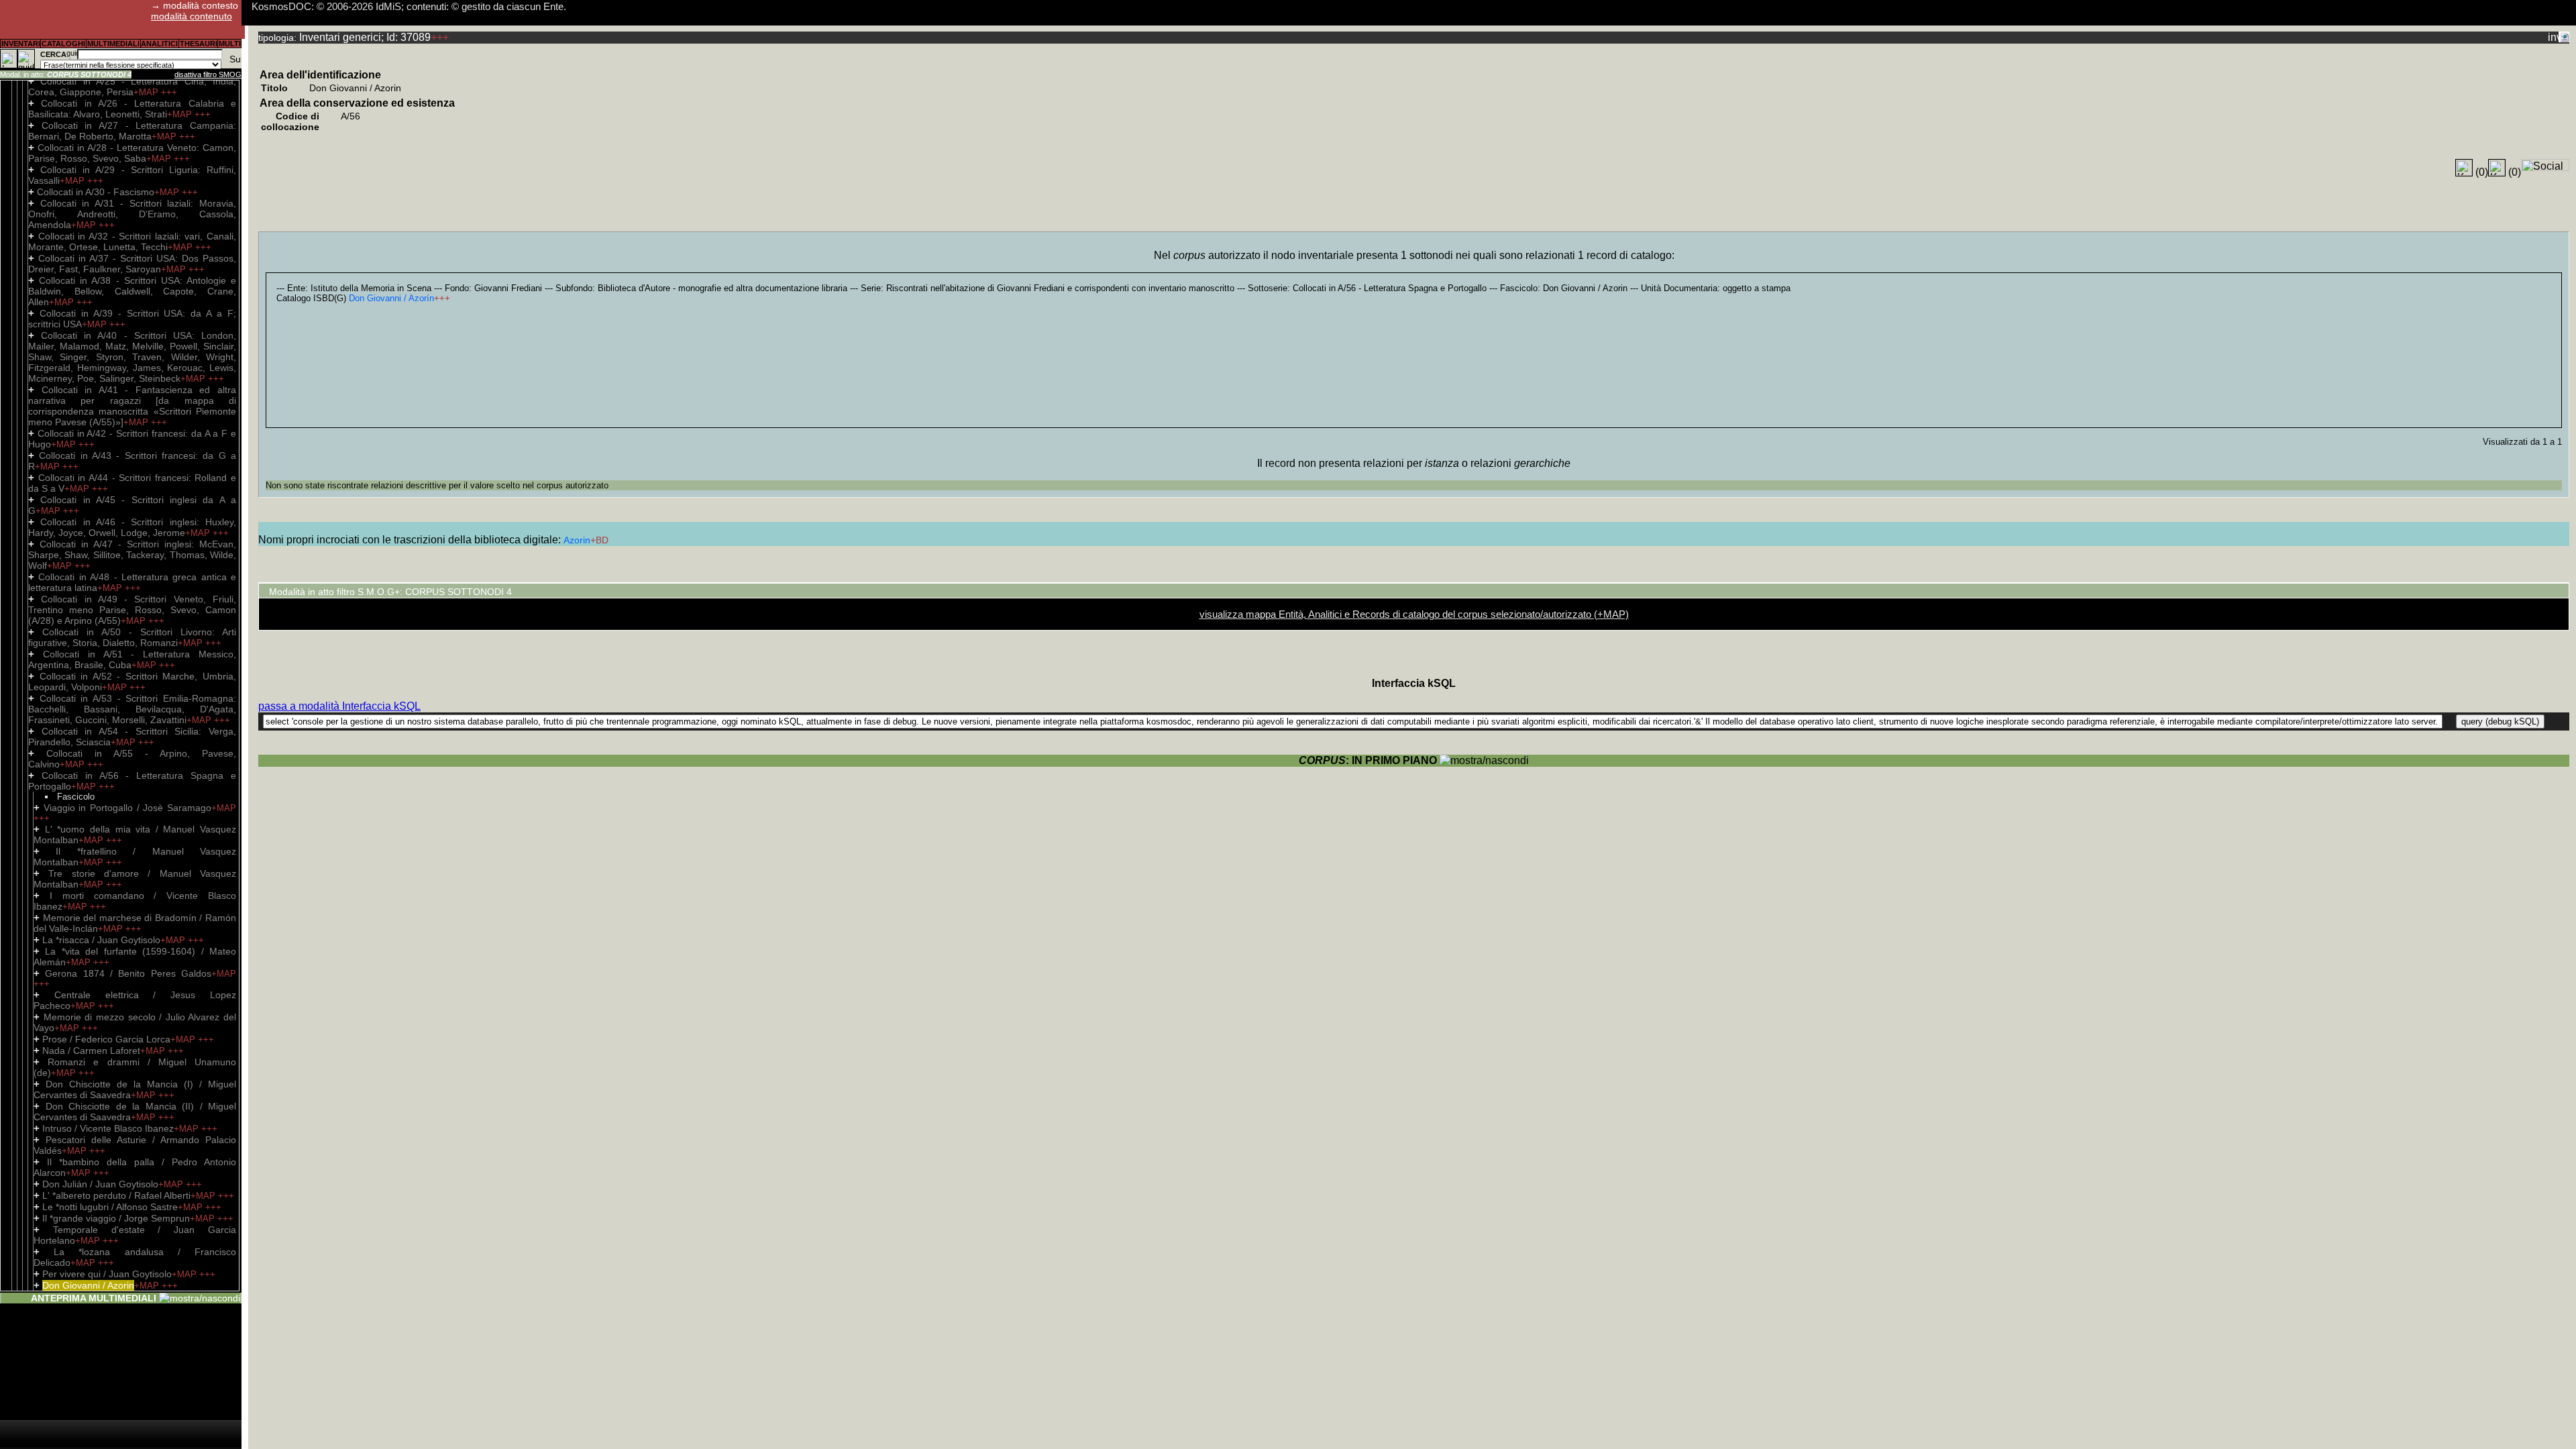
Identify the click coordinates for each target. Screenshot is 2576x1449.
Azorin (577, 540)
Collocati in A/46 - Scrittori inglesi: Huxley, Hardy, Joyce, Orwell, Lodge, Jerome (132, 527)
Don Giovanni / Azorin (88, 1285)
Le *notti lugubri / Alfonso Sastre (110, 1207)
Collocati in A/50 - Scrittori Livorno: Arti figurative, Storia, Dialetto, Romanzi (132, 637)
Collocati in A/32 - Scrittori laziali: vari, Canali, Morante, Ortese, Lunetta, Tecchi (132, 241)
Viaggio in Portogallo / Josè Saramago (127, 808)
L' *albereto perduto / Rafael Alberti (116, 1195)
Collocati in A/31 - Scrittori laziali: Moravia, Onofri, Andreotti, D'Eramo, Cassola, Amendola (132, 214)
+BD (599, 540)
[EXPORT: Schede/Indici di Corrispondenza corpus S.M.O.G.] (2564, 37)
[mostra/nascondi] (200, 1298)
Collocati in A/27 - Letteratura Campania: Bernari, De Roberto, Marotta (132, 131)
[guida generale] (26, 59)
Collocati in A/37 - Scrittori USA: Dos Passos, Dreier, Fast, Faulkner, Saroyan (132, 264)
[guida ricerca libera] (72, 54)
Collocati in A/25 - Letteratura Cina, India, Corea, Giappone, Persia (132, 87)
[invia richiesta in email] (2553, 37)
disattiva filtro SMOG (208, 74)
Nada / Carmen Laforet (91, 1051)
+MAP (147, 92)
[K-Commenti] (2497, 168)
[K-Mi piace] (2464, 168)
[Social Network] (2545, 165)
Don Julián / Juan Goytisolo (100, 1184)
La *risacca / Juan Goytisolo (101, 940)
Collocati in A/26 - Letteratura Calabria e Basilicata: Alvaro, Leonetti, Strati (132, 109)
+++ (169, 92)
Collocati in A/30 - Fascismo (96, 192)
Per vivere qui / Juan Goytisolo (107, 1274)
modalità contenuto (192, 16)
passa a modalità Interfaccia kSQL (339, 706)
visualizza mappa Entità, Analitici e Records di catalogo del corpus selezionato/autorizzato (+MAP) (1414, 614)
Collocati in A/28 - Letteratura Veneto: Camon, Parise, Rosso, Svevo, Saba (132, 153)
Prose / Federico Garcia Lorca (106, 1039)
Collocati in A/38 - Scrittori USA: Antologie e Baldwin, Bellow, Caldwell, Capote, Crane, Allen (132, 291)
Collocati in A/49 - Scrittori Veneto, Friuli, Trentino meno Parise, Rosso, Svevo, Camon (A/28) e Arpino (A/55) (132, 610)
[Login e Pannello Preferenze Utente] (9, 59)
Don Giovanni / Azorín (391, 298)
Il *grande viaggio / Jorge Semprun (116, 1218)
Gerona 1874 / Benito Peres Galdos (128, 973)
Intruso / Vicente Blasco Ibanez (108, 1128)
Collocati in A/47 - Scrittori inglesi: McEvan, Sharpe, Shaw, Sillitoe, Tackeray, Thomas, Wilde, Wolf (132, 555)
